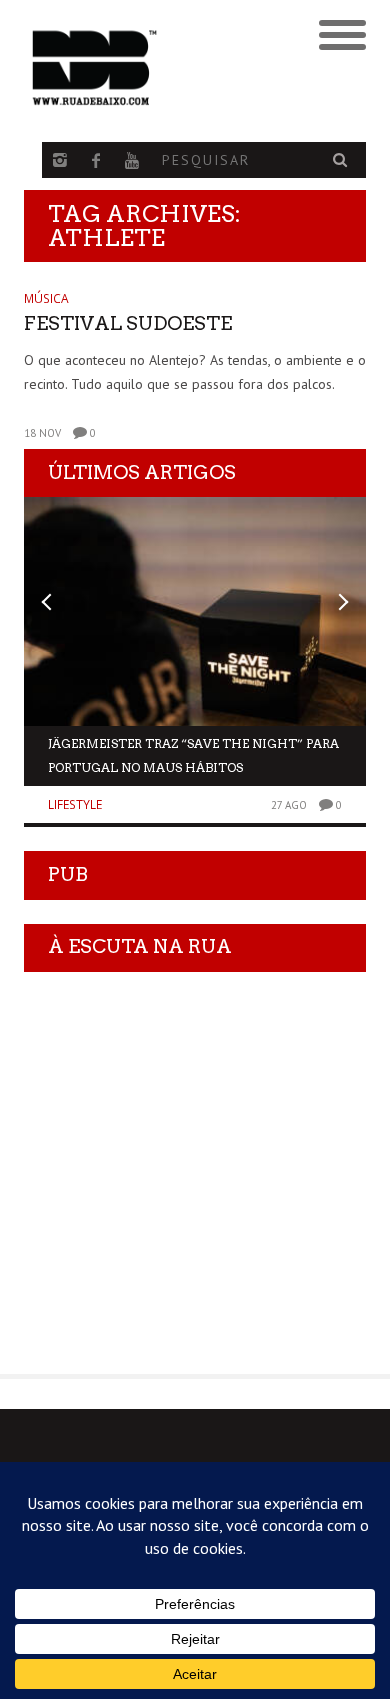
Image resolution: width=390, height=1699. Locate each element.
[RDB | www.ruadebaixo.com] (152, 68)
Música (46, 298)
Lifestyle (75, 804)
